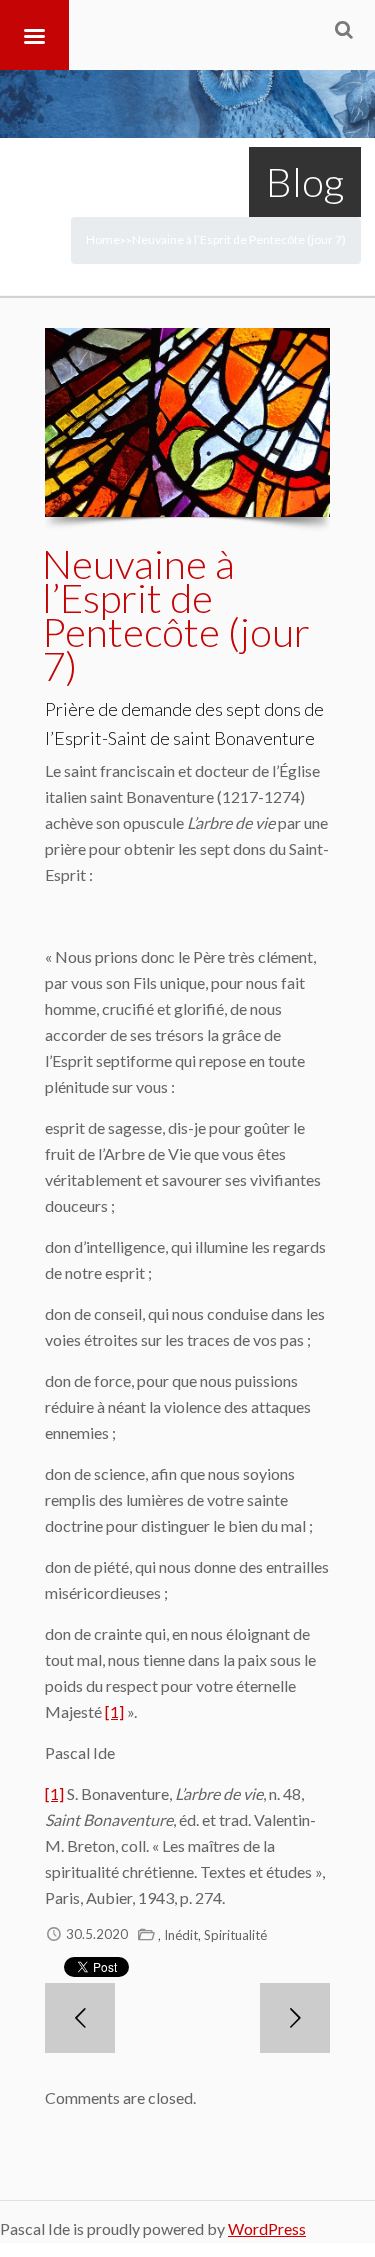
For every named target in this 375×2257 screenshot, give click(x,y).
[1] (114, 1711)
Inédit (181, 1935)
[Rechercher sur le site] (344, 29)
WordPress (267, 2228)
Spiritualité (235, 1935)
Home (103, 239)
